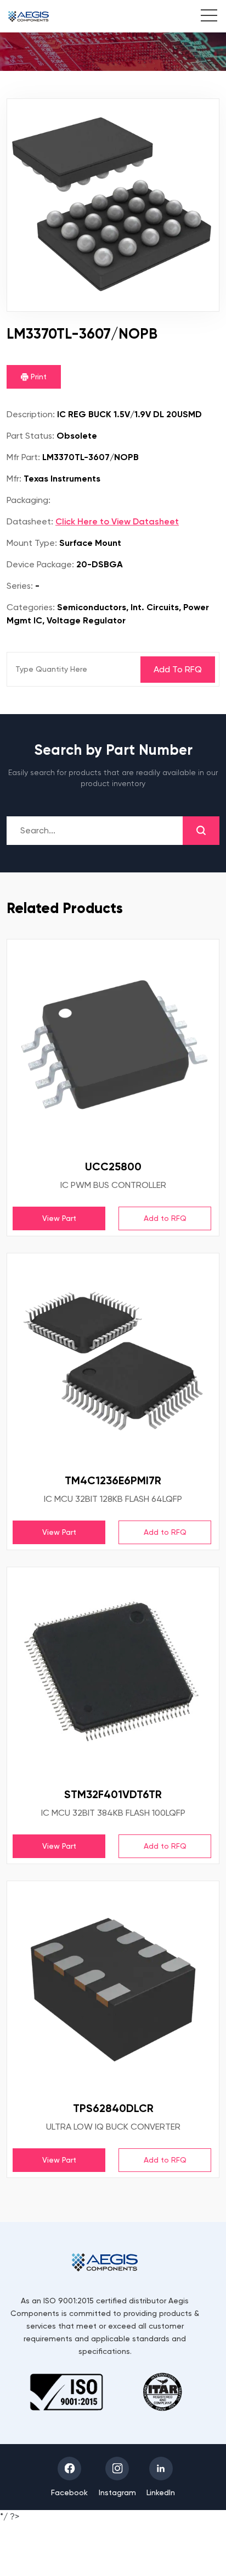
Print (38, 377)
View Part (59, 1218)
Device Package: (40, 564)
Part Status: (30, 436)
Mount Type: (32, 543)
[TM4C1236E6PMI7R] (113, 1359)
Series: (20, 586)
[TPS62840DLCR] (113, 1987)
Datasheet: (30, 521)
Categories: (31, 607)
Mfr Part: (23, 457)
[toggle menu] (203, 17)
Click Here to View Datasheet (117, 521)
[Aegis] (29, 16)
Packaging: (29, 500)
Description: (31, 414)
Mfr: (14, 479)
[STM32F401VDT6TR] (113, 1673)
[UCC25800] (113, 1046)
